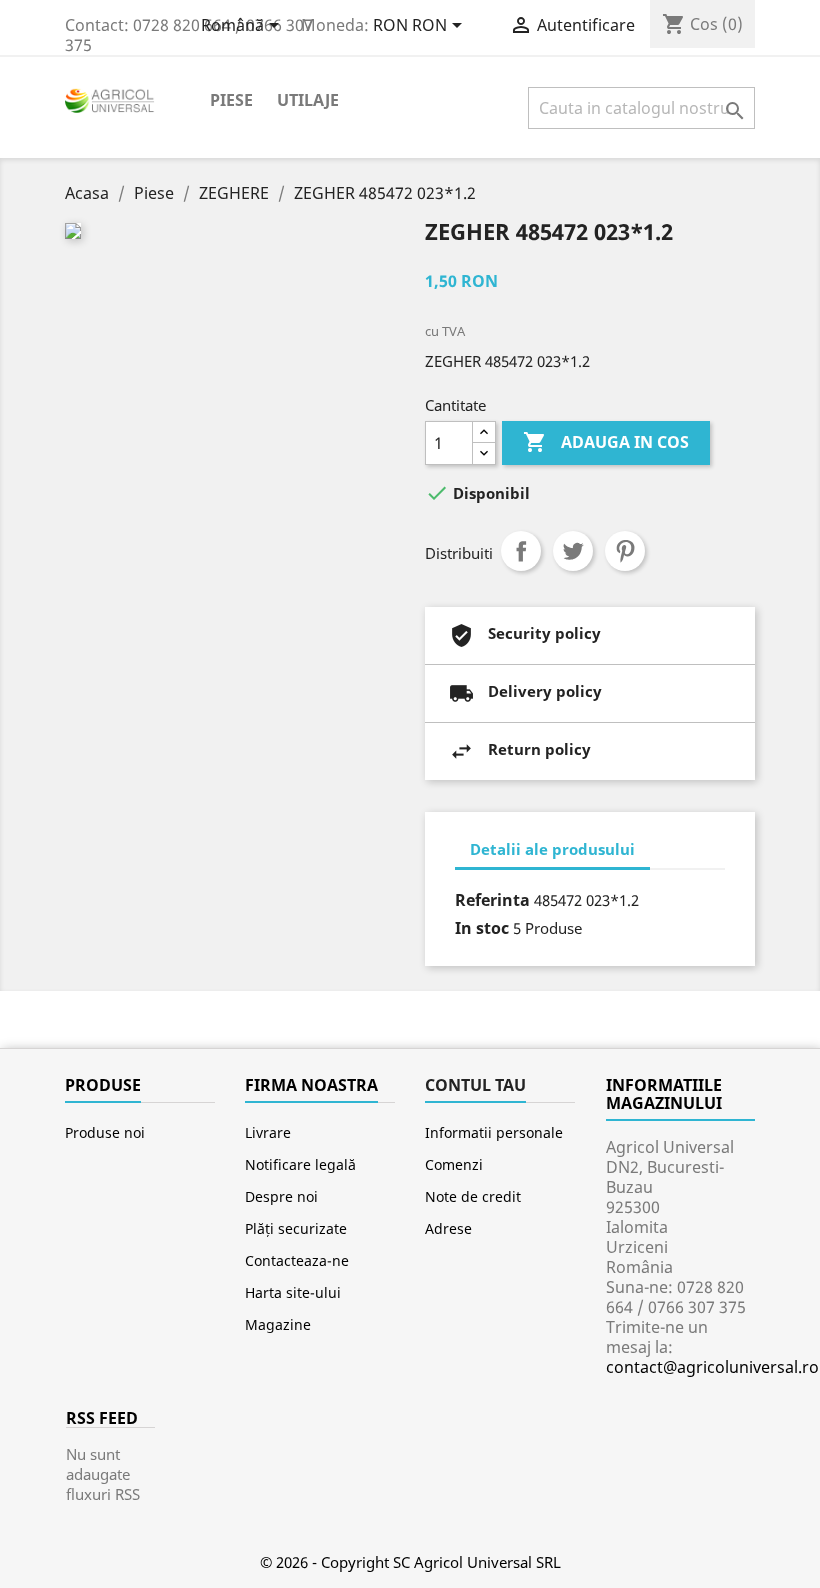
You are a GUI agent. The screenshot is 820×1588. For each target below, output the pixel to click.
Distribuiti (521, 551)
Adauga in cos (606, 442)
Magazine (278, 1324)
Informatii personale (494, 1132)
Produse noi (105, 1132)
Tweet (573, 551)
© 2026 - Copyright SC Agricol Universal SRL (410, 1562)
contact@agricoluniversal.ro (712, 1367)
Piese (231, 100)
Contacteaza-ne (297, 1260)
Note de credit (473, 1196)
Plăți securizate (296, 1228)
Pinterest (625, 551)
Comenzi (454, 1164)
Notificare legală (300, 1164)
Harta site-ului (293, 1292)
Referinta (492, 900)
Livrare (268, 1132)
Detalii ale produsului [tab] (552, 849)
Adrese (448, 1228)
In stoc (482, 928)
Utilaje (308, 100)
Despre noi (281, 1196)
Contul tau (475, 1085)
